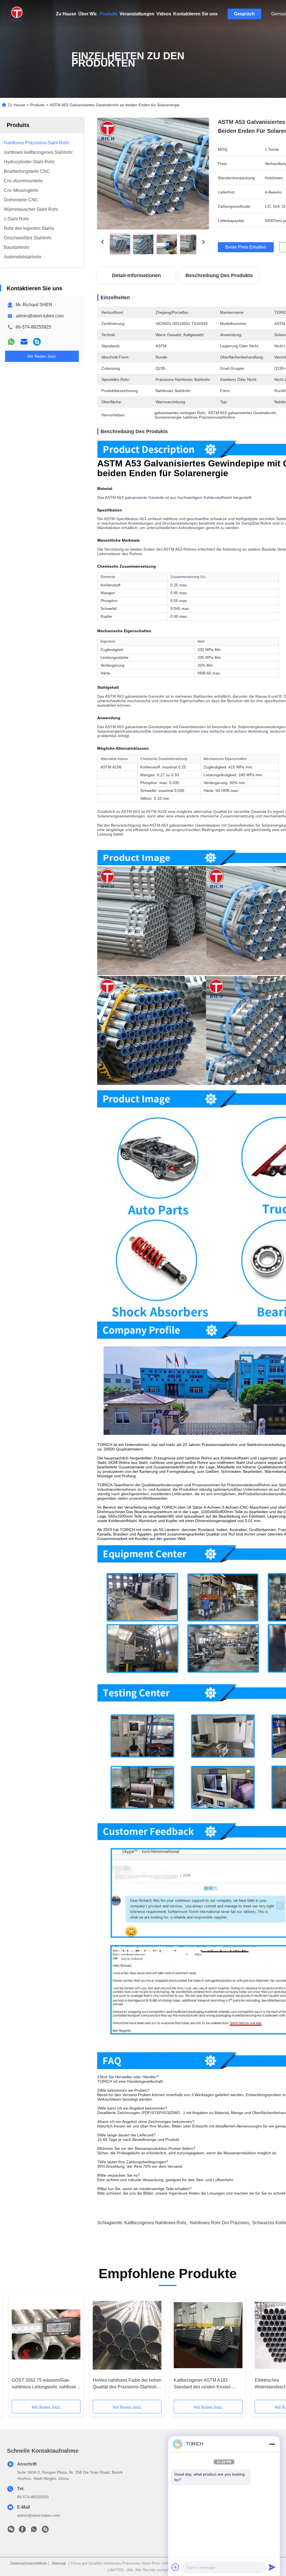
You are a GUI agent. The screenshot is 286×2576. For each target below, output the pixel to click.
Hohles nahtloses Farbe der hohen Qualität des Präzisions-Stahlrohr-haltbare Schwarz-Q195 (127, 2384)
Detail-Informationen (136, 275)
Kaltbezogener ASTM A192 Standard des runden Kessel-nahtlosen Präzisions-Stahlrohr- (205, 2384)
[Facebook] (22, 2531)
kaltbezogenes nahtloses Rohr (155, 2223)
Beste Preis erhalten (246, 247)
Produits (109, 14)
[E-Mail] (24, 342)
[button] (37, 2348)
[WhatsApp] (11, 342)
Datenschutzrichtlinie (29, 2563)
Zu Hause (66, 14)
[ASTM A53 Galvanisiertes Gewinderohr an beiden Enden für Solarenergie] (153, 173)
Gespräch (244, 14)
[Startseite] (17, 14)
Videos (164, 14)
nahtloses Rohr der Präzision (219, 2223)
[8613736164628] (34, 2531)
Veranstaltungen (137, 14)
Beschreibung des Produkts (219, 275)
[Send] (272, 2567)
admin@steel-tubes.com (40, 316)
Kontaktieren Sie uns (195, 14)
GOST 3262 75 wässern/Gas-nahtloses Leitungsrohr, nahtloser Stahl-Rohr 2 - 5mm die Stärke (45, 2384)
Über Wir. (88, 14)
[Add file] (175, 2567)
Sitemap (59, 2563)
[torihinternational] (37, 342)
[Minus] (272, 2444)
